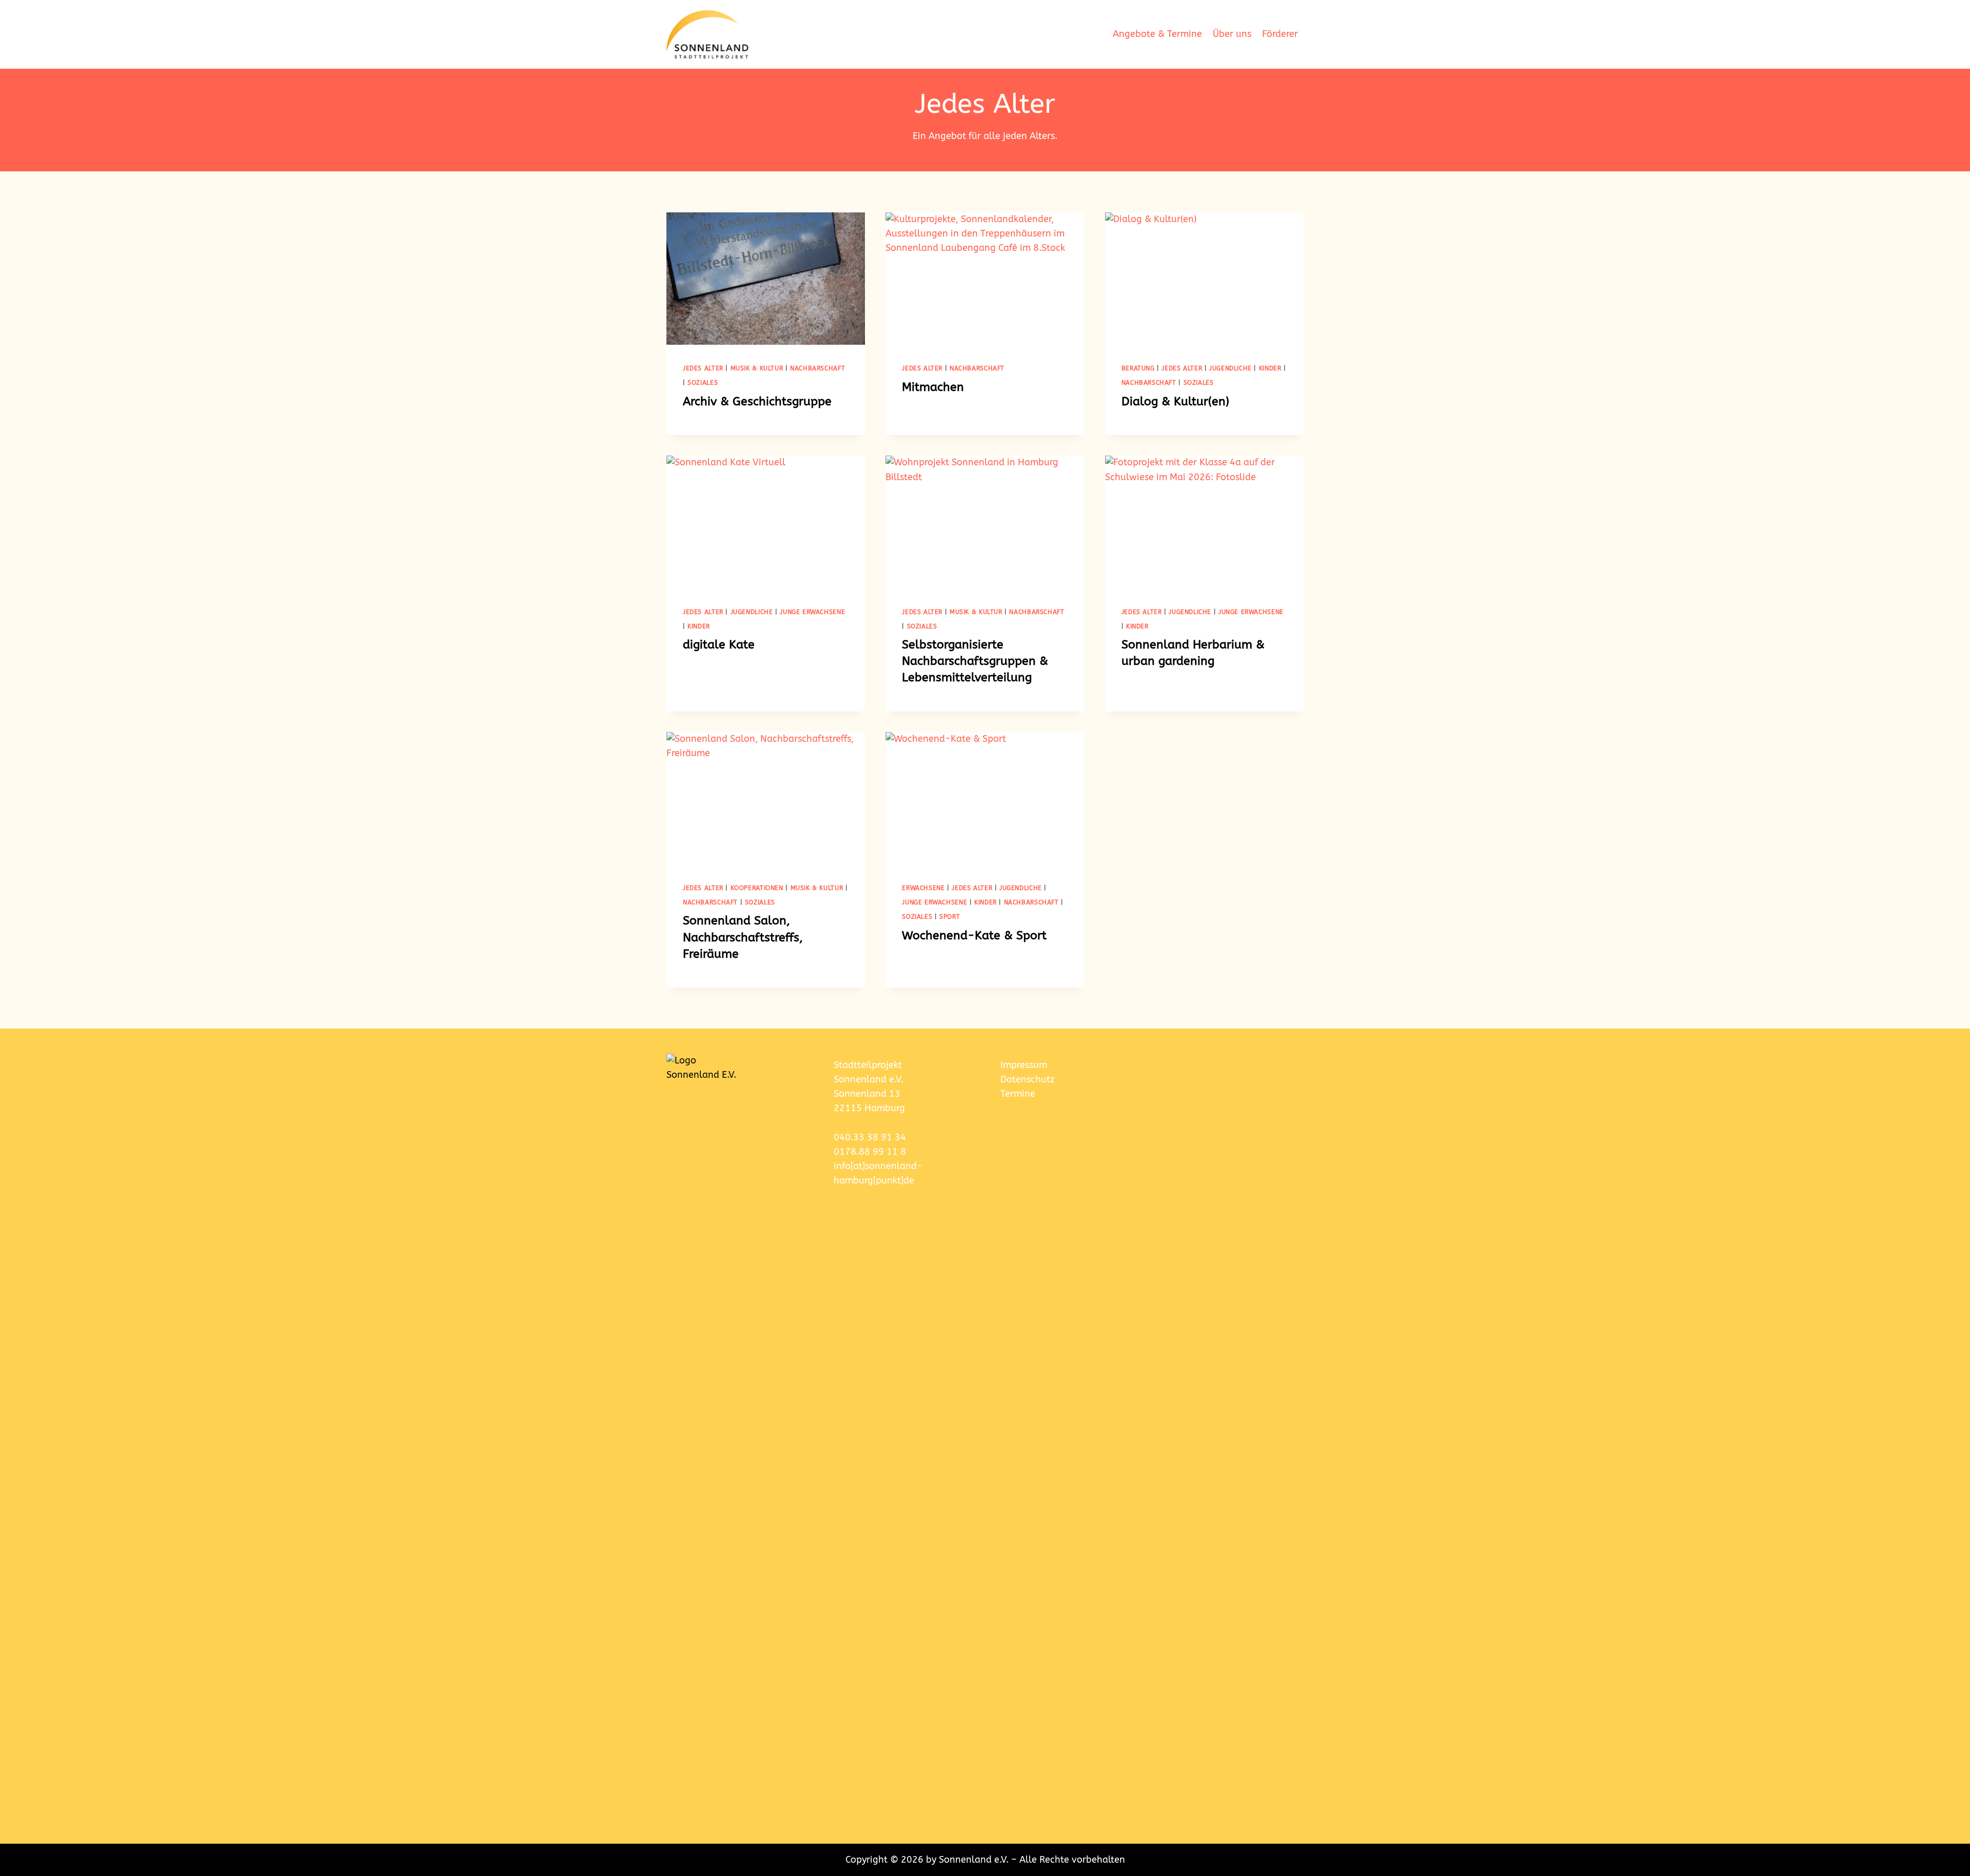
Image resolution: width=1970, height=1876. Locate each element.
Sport (950, 917)
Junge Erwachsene (812, 612)
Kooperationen (757, 888)
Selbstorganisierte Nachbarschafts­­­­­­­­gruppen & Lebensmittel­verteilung (975, 661)
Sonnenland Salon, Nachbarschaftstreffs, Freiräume (743, 937)
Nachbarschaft (817, 368)
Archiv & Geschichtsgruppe (757, 401)
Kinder (1270, 368)
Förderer (1280, 34)
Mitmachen (933, 387)
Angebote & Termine (1157, 34)
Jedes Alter (703, 368)
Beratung (1138, 368)
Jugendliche (1230, 368)
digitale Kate (719, 645)
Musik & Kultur (757, 368)
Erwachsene (923, 888)
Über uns (1232, 34)
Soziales (703, 383)
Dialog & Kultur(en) (1175, 401)
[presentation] (766, 279)
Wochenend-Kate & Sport (974, 935)
